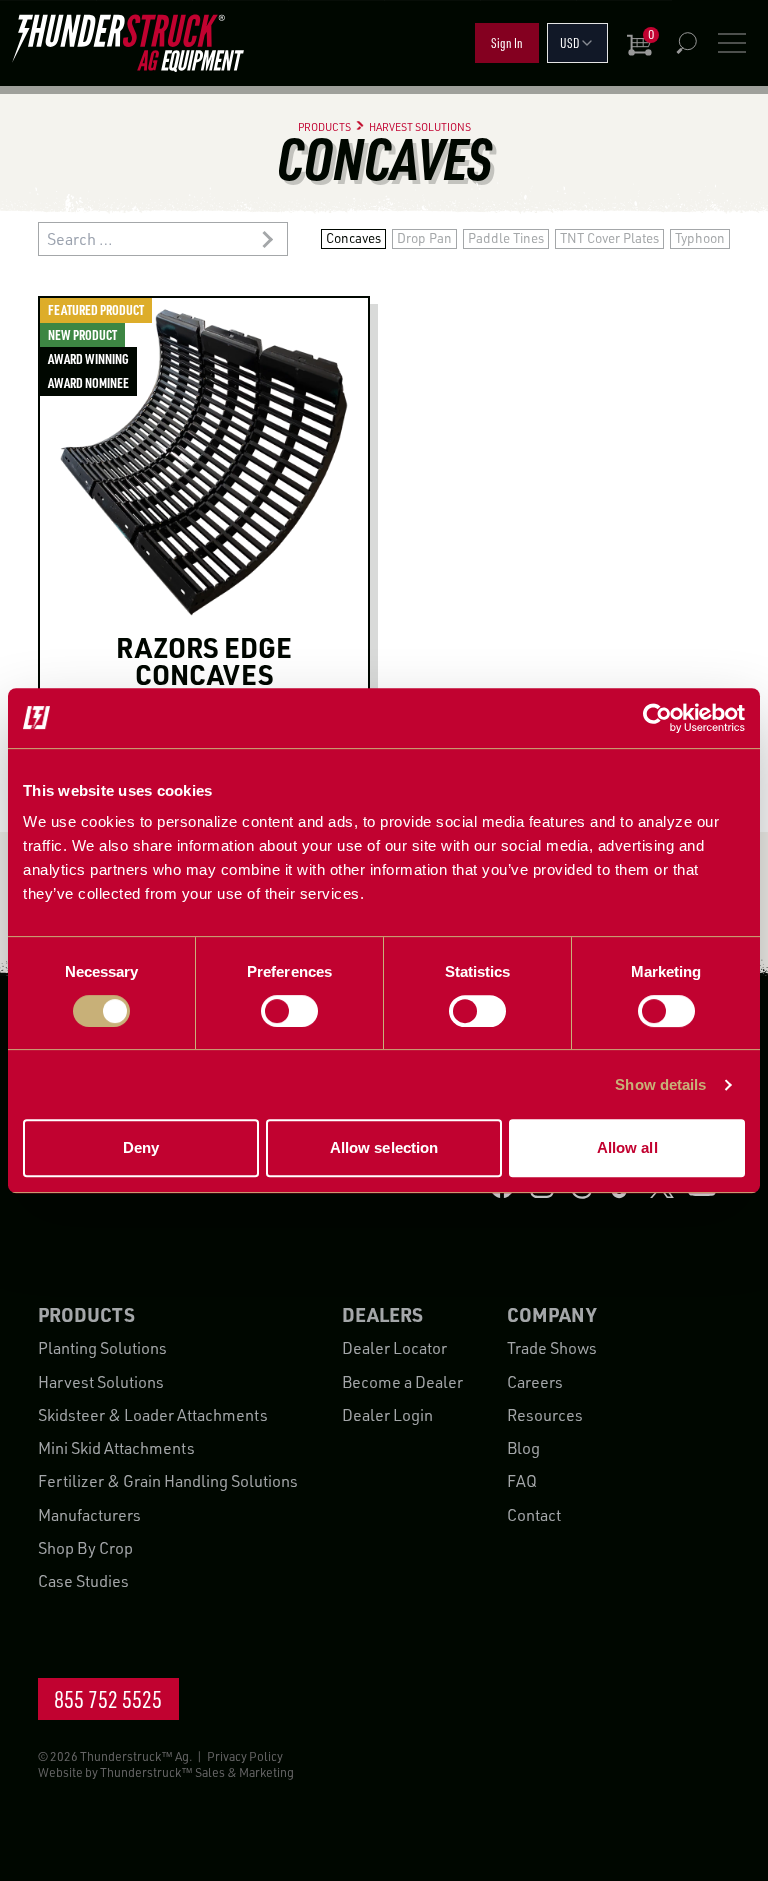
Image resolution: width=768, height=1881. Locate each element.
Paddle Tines (506, 238)
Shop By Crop (85, 1548)
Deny (141, 1147)
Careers (535, 1382)
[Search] (686, 43)
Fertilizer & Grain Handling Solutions (168, 1481)
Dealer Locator (394, 1348)
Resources (545, 1415)
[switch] (289, 1011)
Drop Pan (424, 238)
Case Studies (83, 1581)
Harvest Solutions (101, 1382)
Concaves (353, 238)
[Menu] (732, 43)
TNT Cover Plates (609, 238)
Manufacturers (89, 1515)
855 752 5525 (108, 1699)
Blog (523, 1448)
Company (551, 1314)
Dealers (382, 1314)
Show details (660, 1084)
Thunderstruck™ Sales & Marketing (197, 1772)
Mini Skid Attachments (116, 1448)
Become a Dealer (402, 1382)
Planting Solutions (102, 1348)
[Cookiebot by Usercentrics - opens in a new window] (657, 718)
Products (86, 1314)
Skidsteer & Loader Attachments (153, 1415)
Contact (534, 1515)
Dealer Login (387, 1415)
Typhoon (700, 238)
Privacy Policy (245, 1756)
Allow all (627, 1147)
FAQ (522, 1481)
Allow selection (384, 1147)
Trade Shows (552, 1348)
